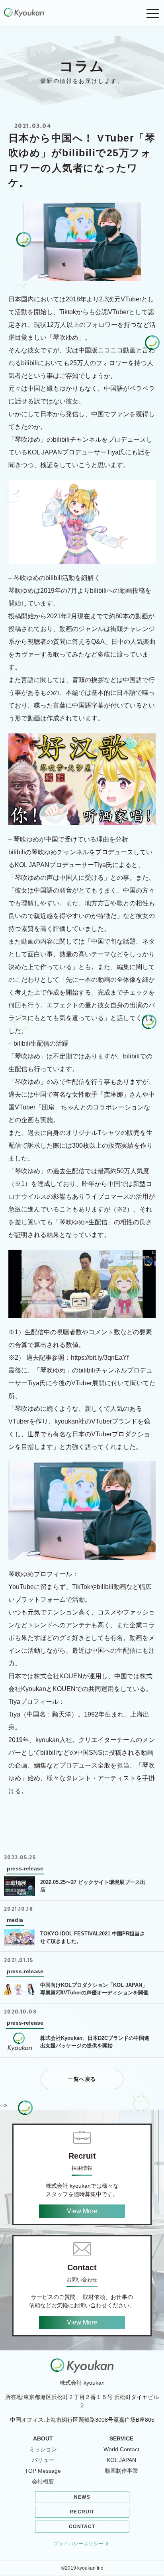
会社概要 (43, 2482)
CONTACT (82, 2527)
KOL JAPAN (121, 2460)
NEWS (82, 2497)
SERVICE (121, 2438)
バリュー (43, 2460)
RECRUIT (82, 2512)
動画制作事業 (121, 2471)
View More (82, 2211)
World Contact (121, 2449)
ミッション (43, 2449)
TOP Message (43, 2471)
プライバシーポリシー (78, 2544)
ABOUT (43, 2438)
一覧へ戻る (82, 2079)
